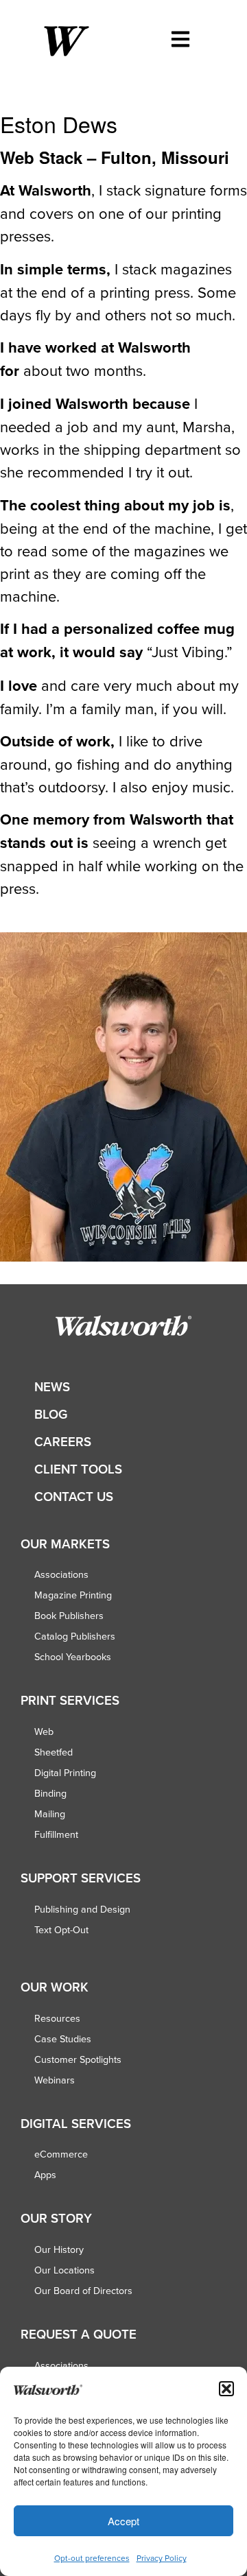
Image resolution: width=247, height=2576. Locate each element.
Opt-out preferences (92, 2558)
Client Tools (78, 1469)
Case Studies (63, 2039)
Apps (45, 2175)
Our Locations (64, 2270)
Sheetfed (54, 1752)
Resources (57, 2018)
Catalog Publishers (75, 1636)
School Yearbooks (73, 1657)
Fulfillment (56, 1834)
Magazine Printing (73, 1595)
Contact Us (74, 1497)
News (52, 1387)
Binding (50, 1793)
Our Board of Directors (83, 2291)
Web (44, 1732)
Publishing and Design (82, 1909)
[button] (226, 2389)
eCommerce (61, 2154)
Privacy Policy (162, 2558)
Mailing (50, 1814)
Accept (123, 2521)
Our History (59, 2249)
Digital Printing (65, 1773)
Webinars (55, 2080)
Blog (51, 1414)
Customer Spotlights (78, 2059)
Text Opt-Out (61, 1930)
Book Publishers (69, 1616)
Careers (63, 1442)
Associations (61, 1574)
